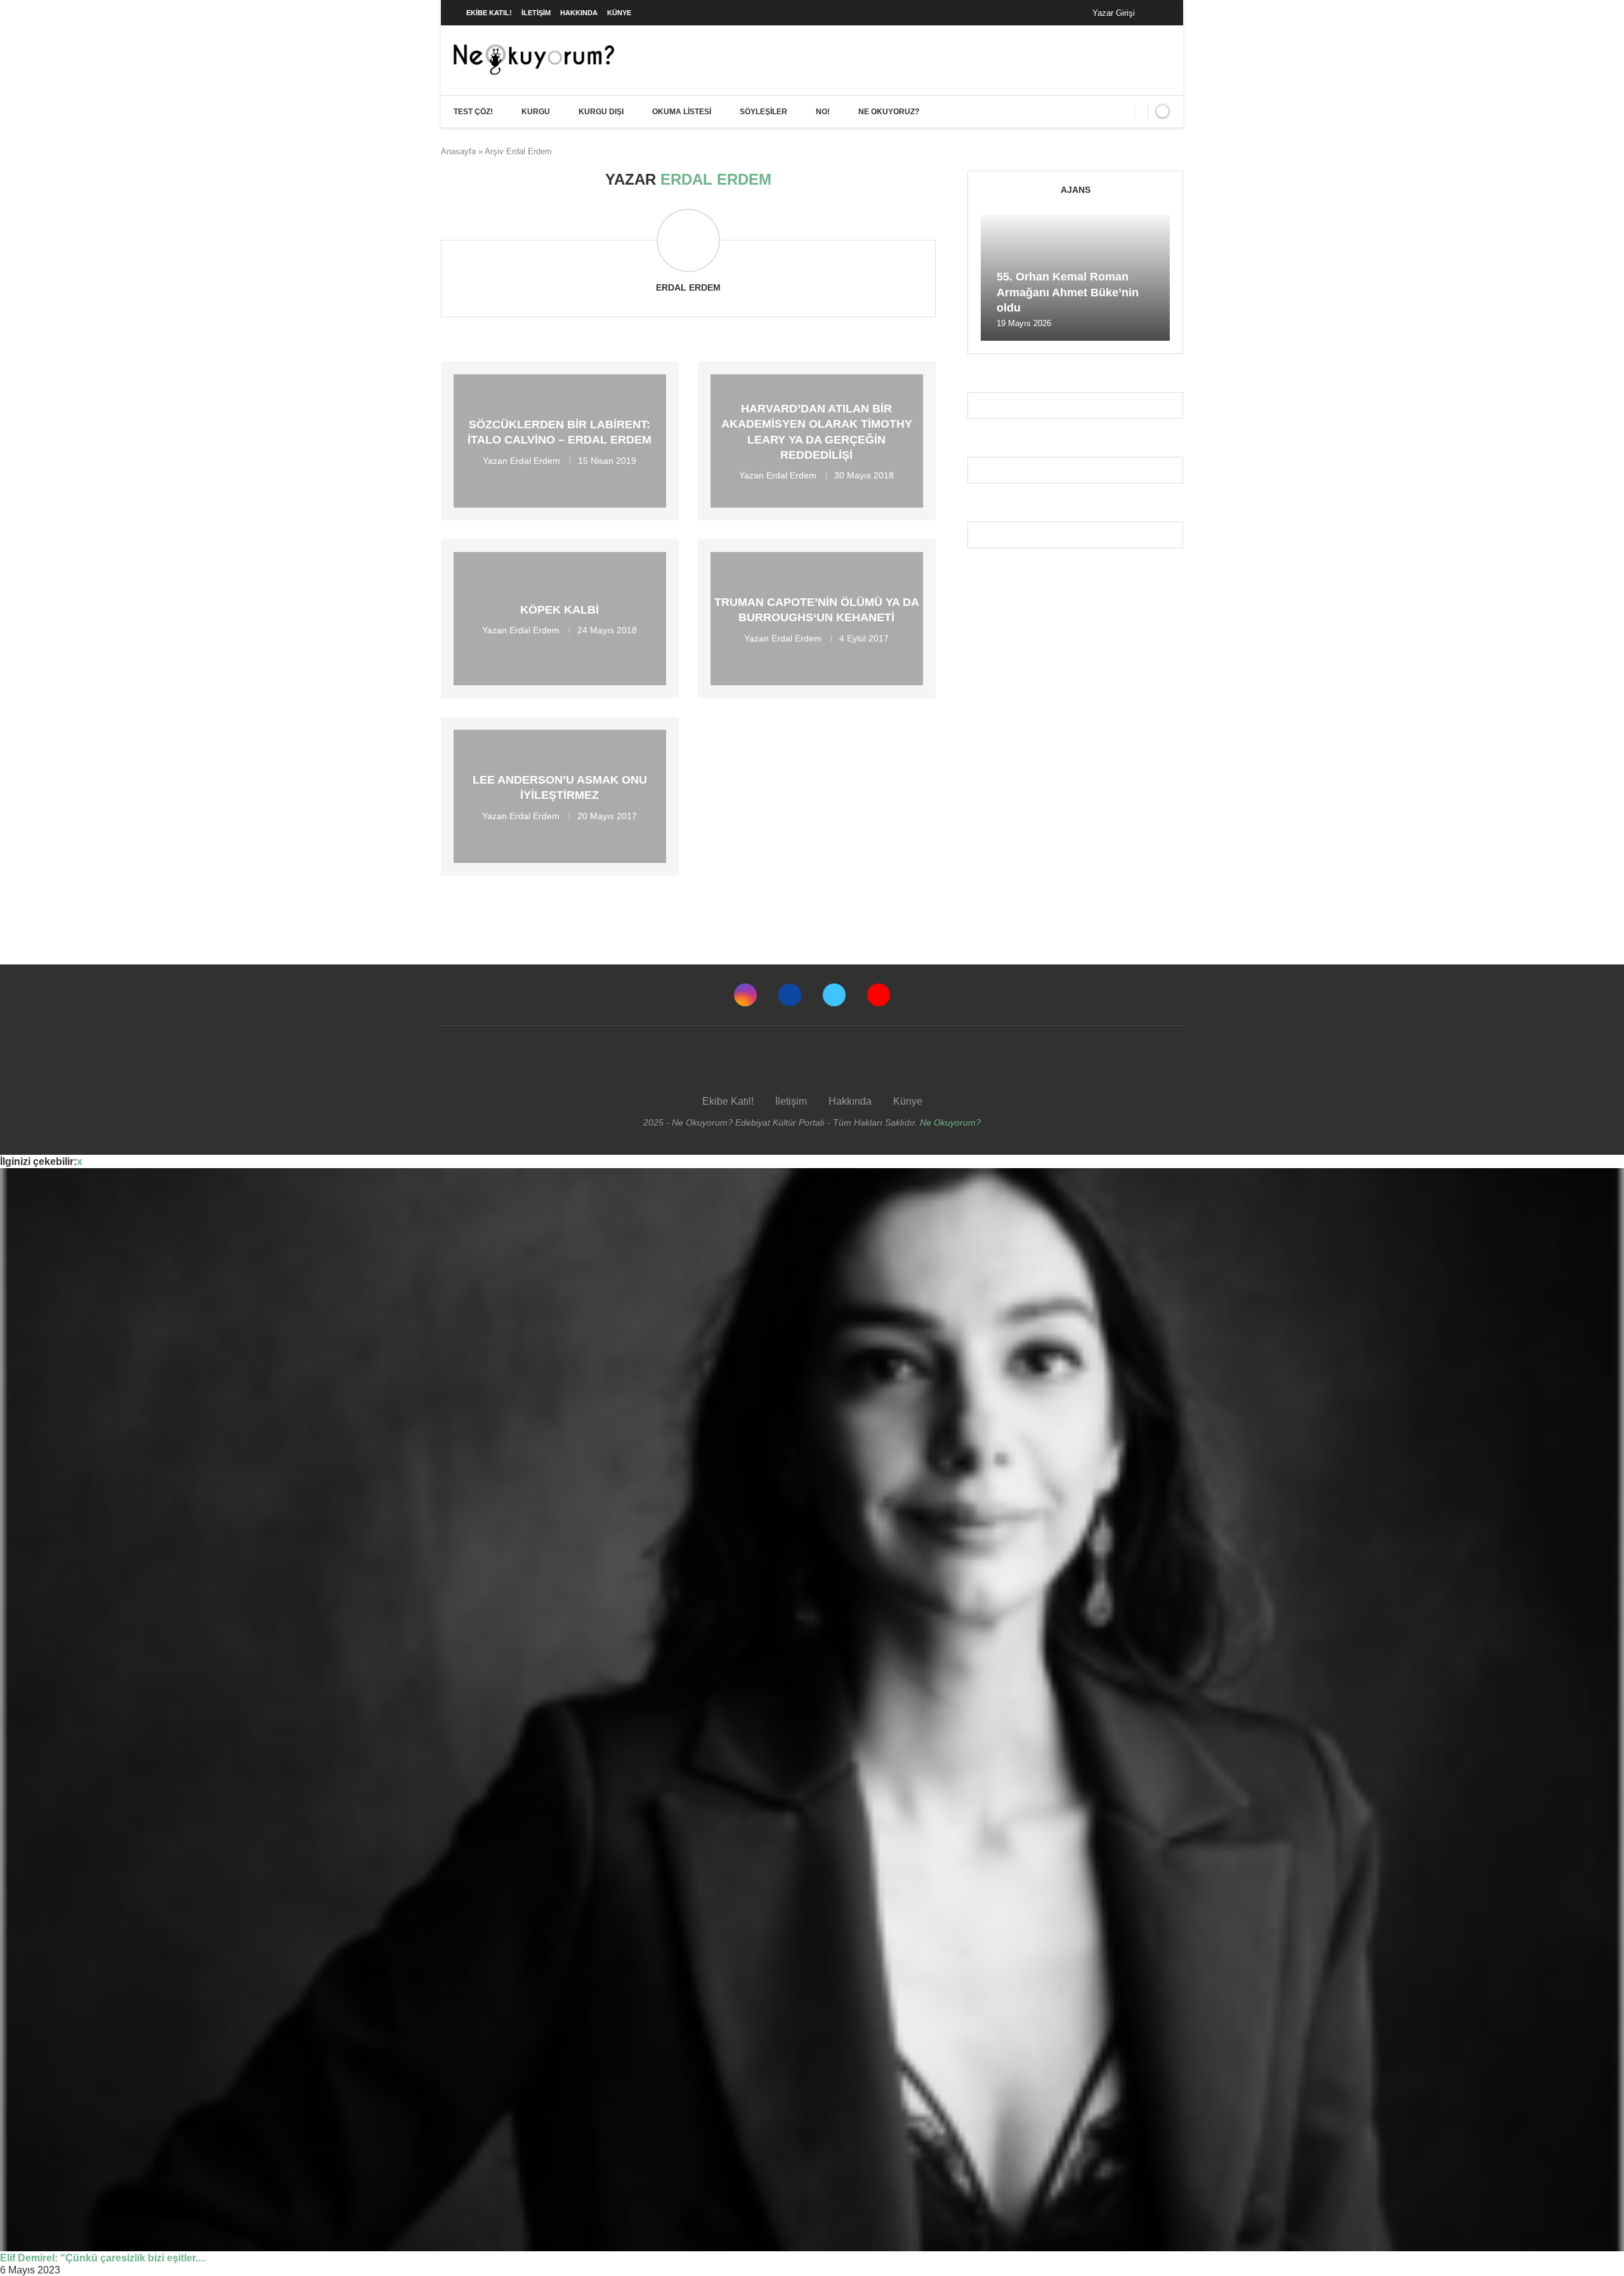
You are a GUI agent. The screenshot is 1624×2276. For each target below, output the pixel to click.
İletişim (536, 13)
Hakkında (579, 13)
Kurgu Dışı (601, 112)
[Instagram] (745, 995)
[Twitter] (834, 995)
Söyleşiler (763, 112)
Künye (619, 13)
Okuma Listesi (682, 112)
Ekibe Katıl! (489, 13)
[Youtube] (879, 995)
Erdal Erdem (688, 287)
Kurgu (536, 112)
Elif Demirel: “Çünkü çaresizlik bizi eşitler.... (103, 2258)
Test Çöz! (473, 112)
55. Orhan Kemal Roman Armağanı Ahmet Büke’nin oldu (1068, 292)
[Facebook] (1157, 13)
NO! (823, 112)
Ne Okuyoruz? (889, 112)
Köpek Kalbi (560, 610)
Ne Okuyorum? (950, 1122)
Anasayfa (458, 151)
